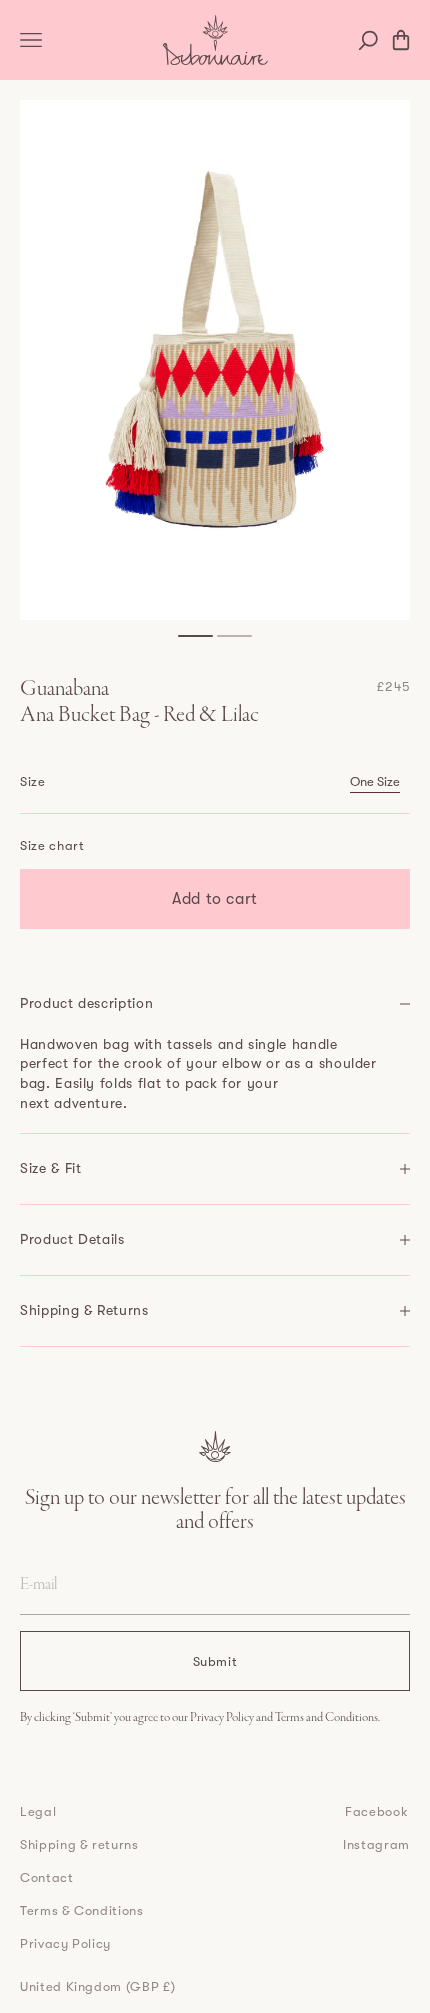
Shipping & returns (79, 1844)
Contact (47, 1877)
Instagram (376, 1844)
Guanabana (64, 690)
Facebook (376, 1811)
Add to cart (215, 899)
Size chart (52, 845)
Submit (215, 1661)
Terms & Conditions (82, 1910)
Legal (38, 1811)
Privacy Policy (223, 1718)
